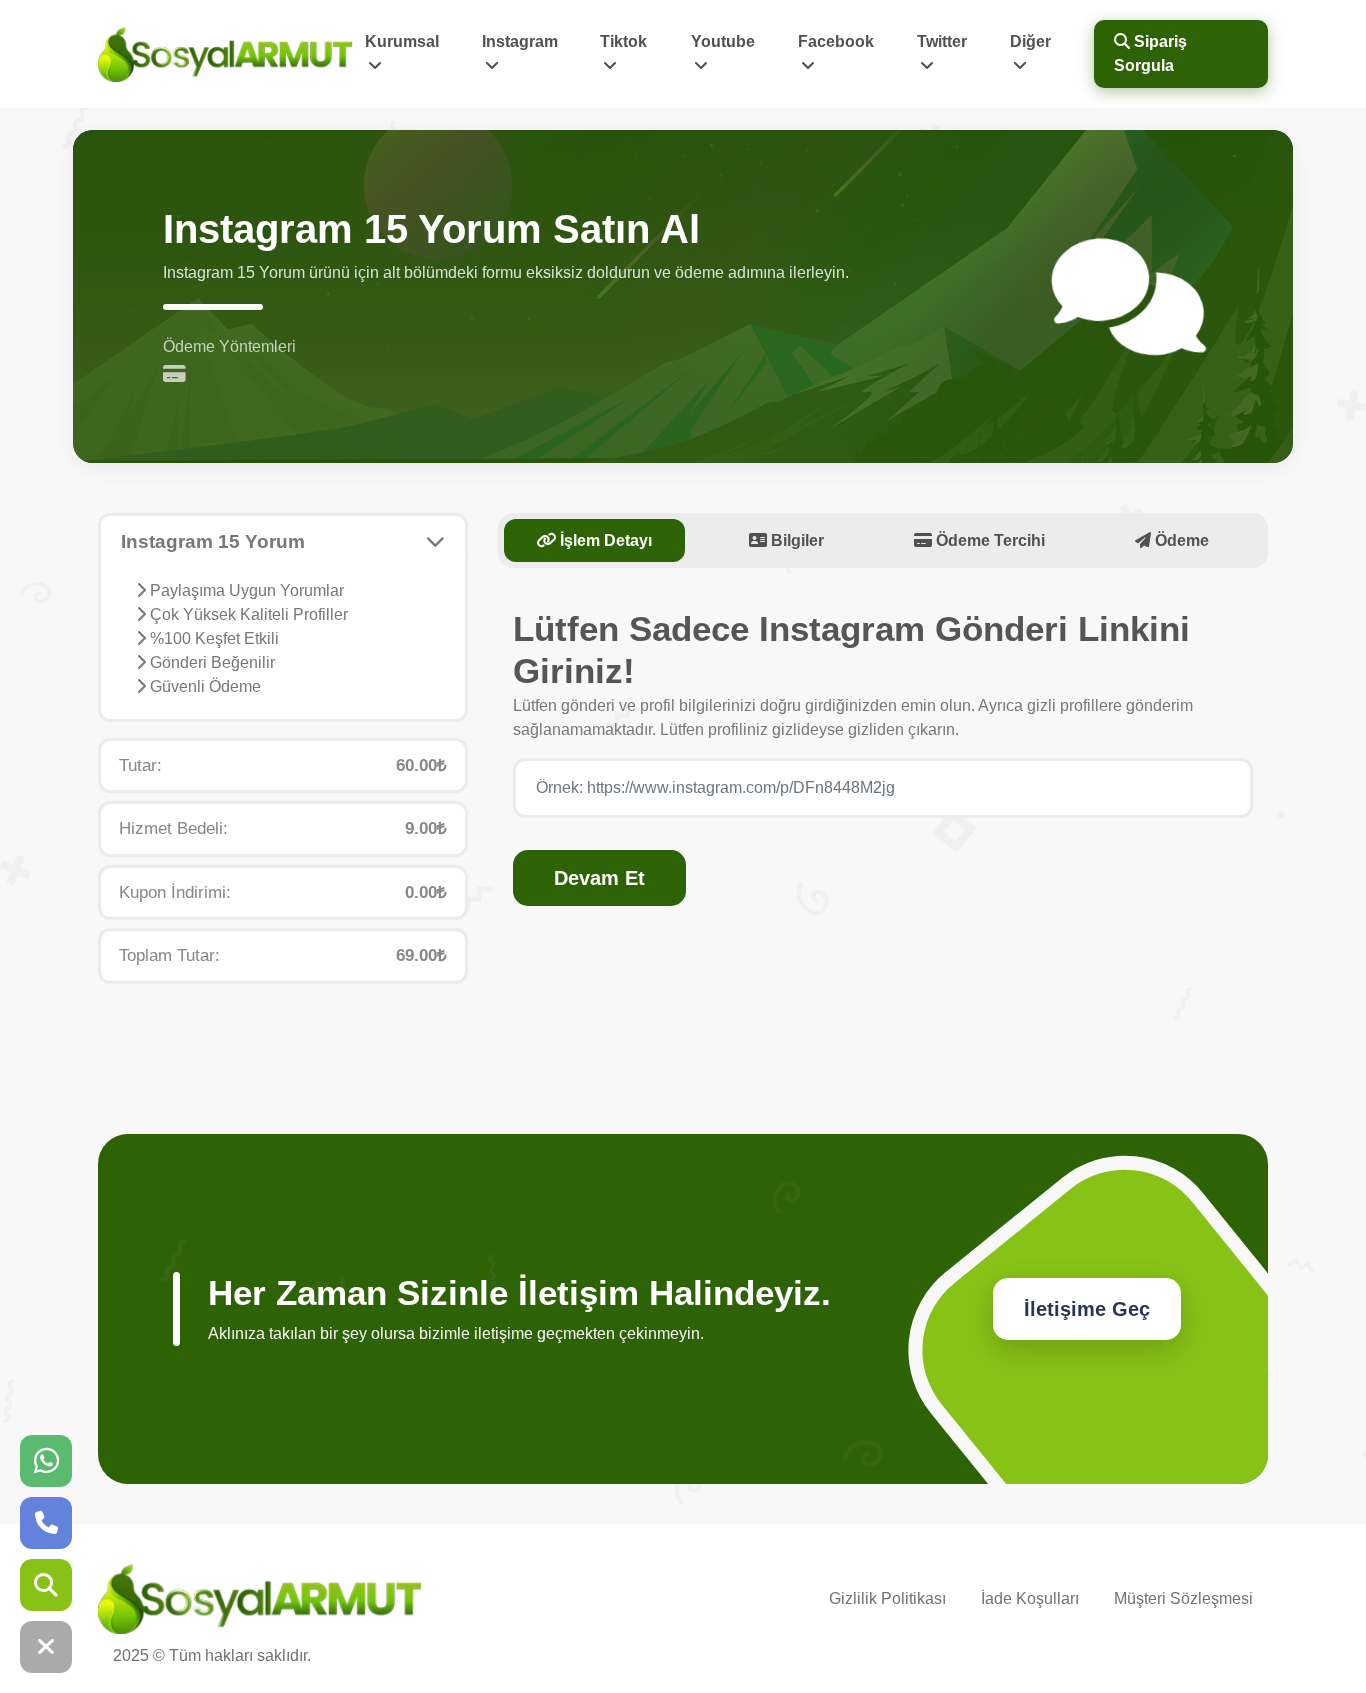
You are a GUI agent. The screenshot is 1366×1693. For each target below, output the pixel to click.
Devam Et (599, 878)
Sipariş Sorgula (1150, 53)
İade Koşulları (1030, 1598)
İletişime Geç (1087, 1309)
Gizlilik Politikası (887, 1598)
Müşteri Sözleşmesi (1183, 1598)
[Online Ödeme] (179, 375)
